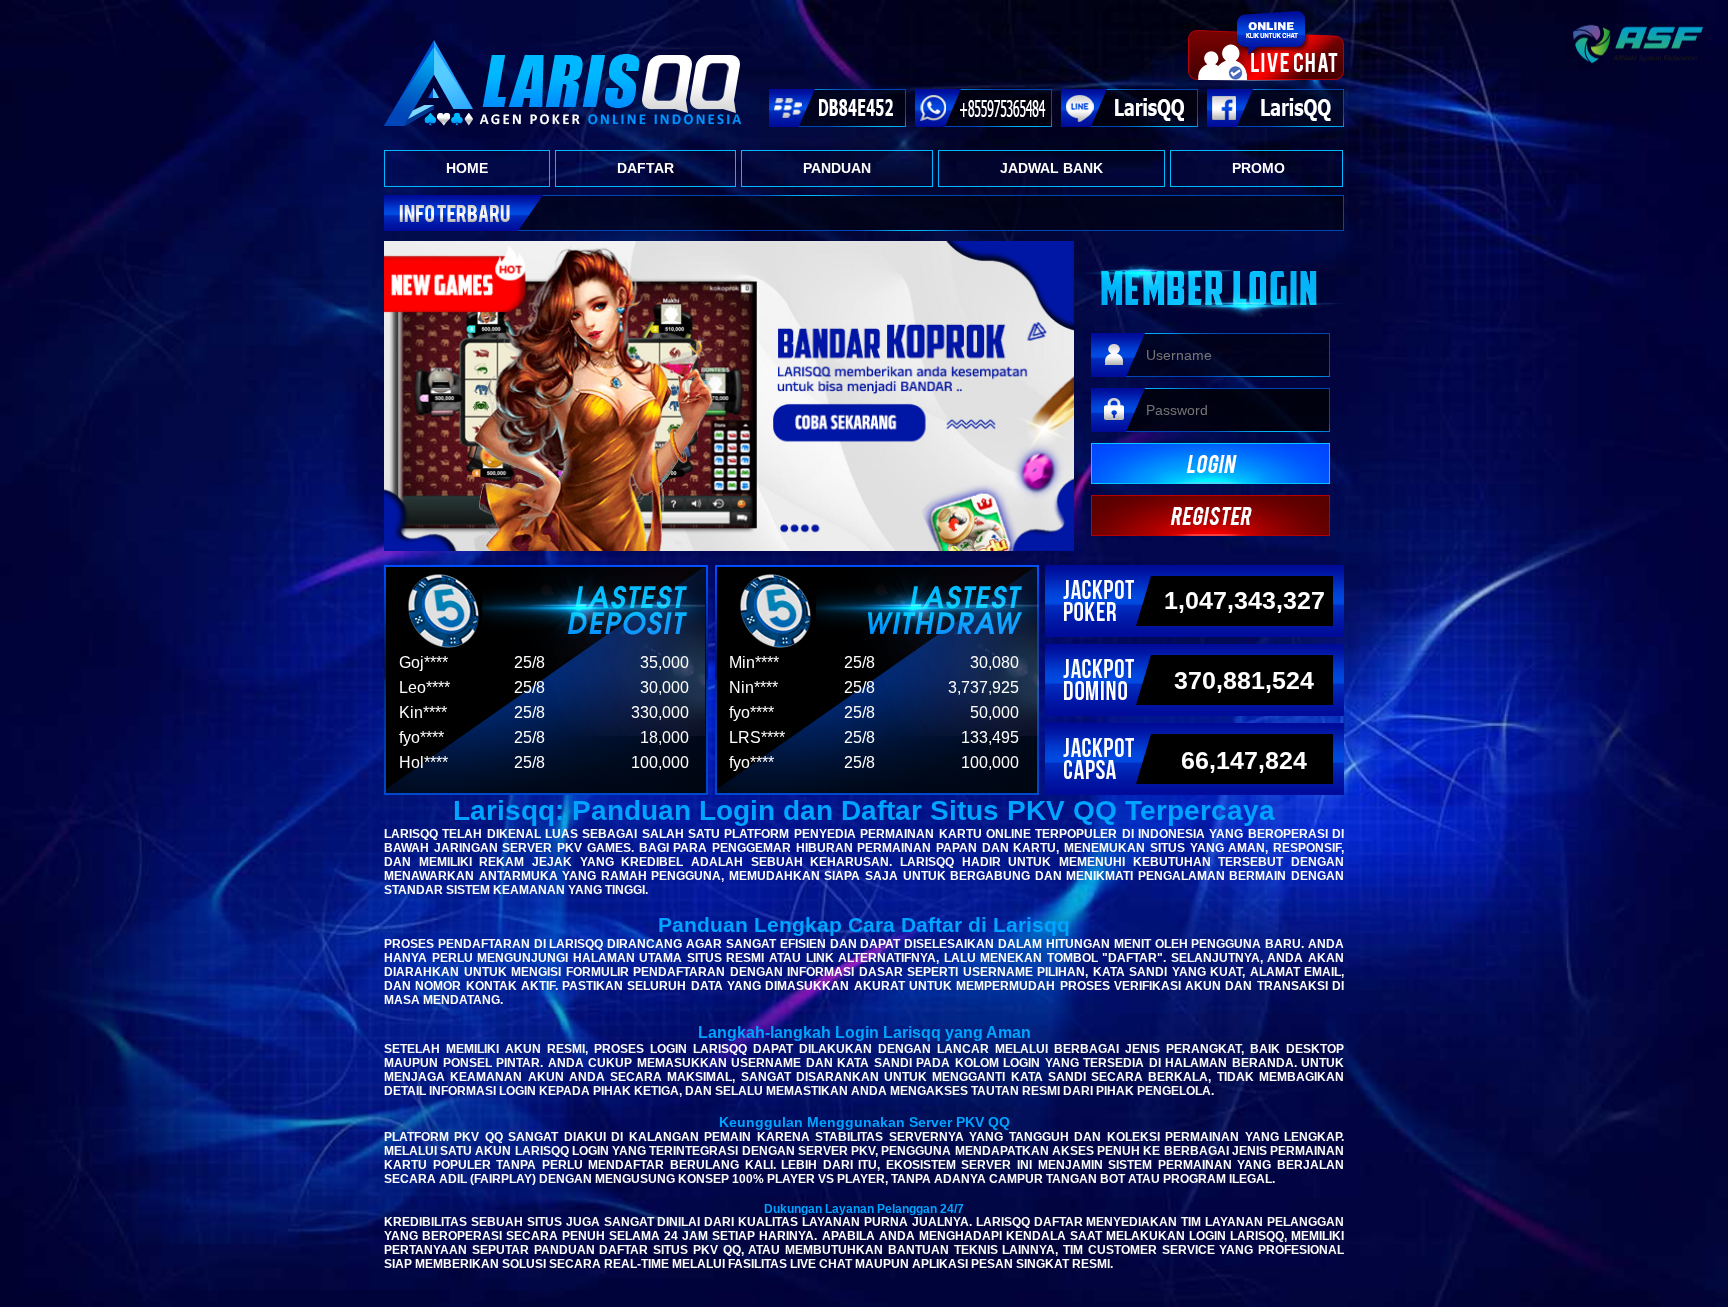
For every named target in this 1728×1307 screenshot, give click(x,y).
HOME (467, 168)
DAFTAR (645, 168)
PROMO (1258, 168)
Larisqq (411, 834)
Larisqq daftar (1029, 1222)
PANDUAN (837, 168)
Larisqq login (562, 1151)
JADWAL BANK (1051, 168)
